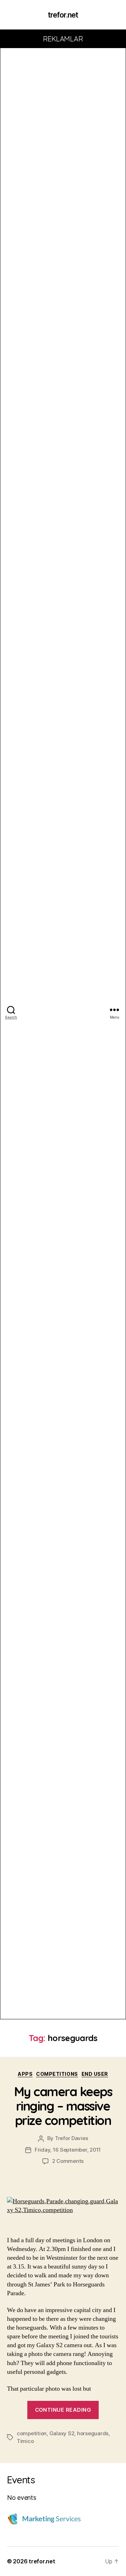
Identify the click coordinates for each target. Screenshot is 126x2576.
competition (32, 2433)
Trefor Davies (72, 2138)
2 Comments (68, 2161)
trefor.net (63, 15)
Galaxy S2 (62, 2433)
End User (95, 2074)
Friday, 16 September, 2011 (68, 2150)
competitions (57, 2074)
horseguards (93, 2433)
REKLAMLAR (63, 39)
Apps (25, 2074)
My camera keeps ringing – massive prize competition (63, 2106)
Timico (25, 2441)
